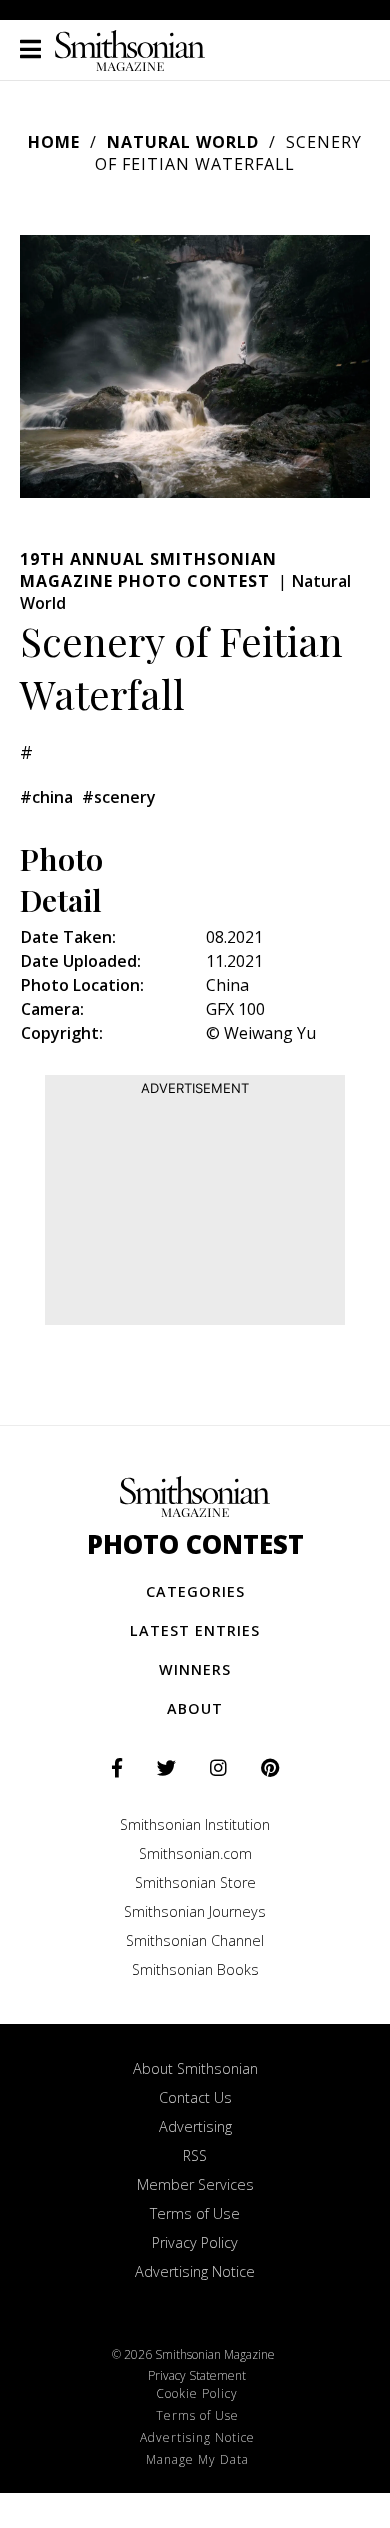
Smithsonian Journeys (195, 1911)
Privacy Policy (195, 2242)
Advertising (195, 2126)
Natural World (183, 142)
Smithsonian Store (195, 1882)
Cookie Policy (197, 2393)
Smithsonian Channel (195, 1940)
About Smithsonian (195, 2068)
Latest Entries (195, 1630)
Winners (195, 1669)
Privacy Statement (197, 2375)
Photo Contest (195, 1544)
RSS (195, 2155)
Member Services (195, 2184)
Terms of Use (195, 2213)
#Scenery (119, 797)
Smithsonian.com (195, 1853)
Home (54, 142)
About (195, 1708)
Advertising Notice (195, 2271)
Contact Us (195, 2097)
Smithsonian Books (195, 1969)
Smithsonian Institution (195, 1824)
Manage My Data (197, 2459)
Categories (195, 1591)
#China (46, 797)
